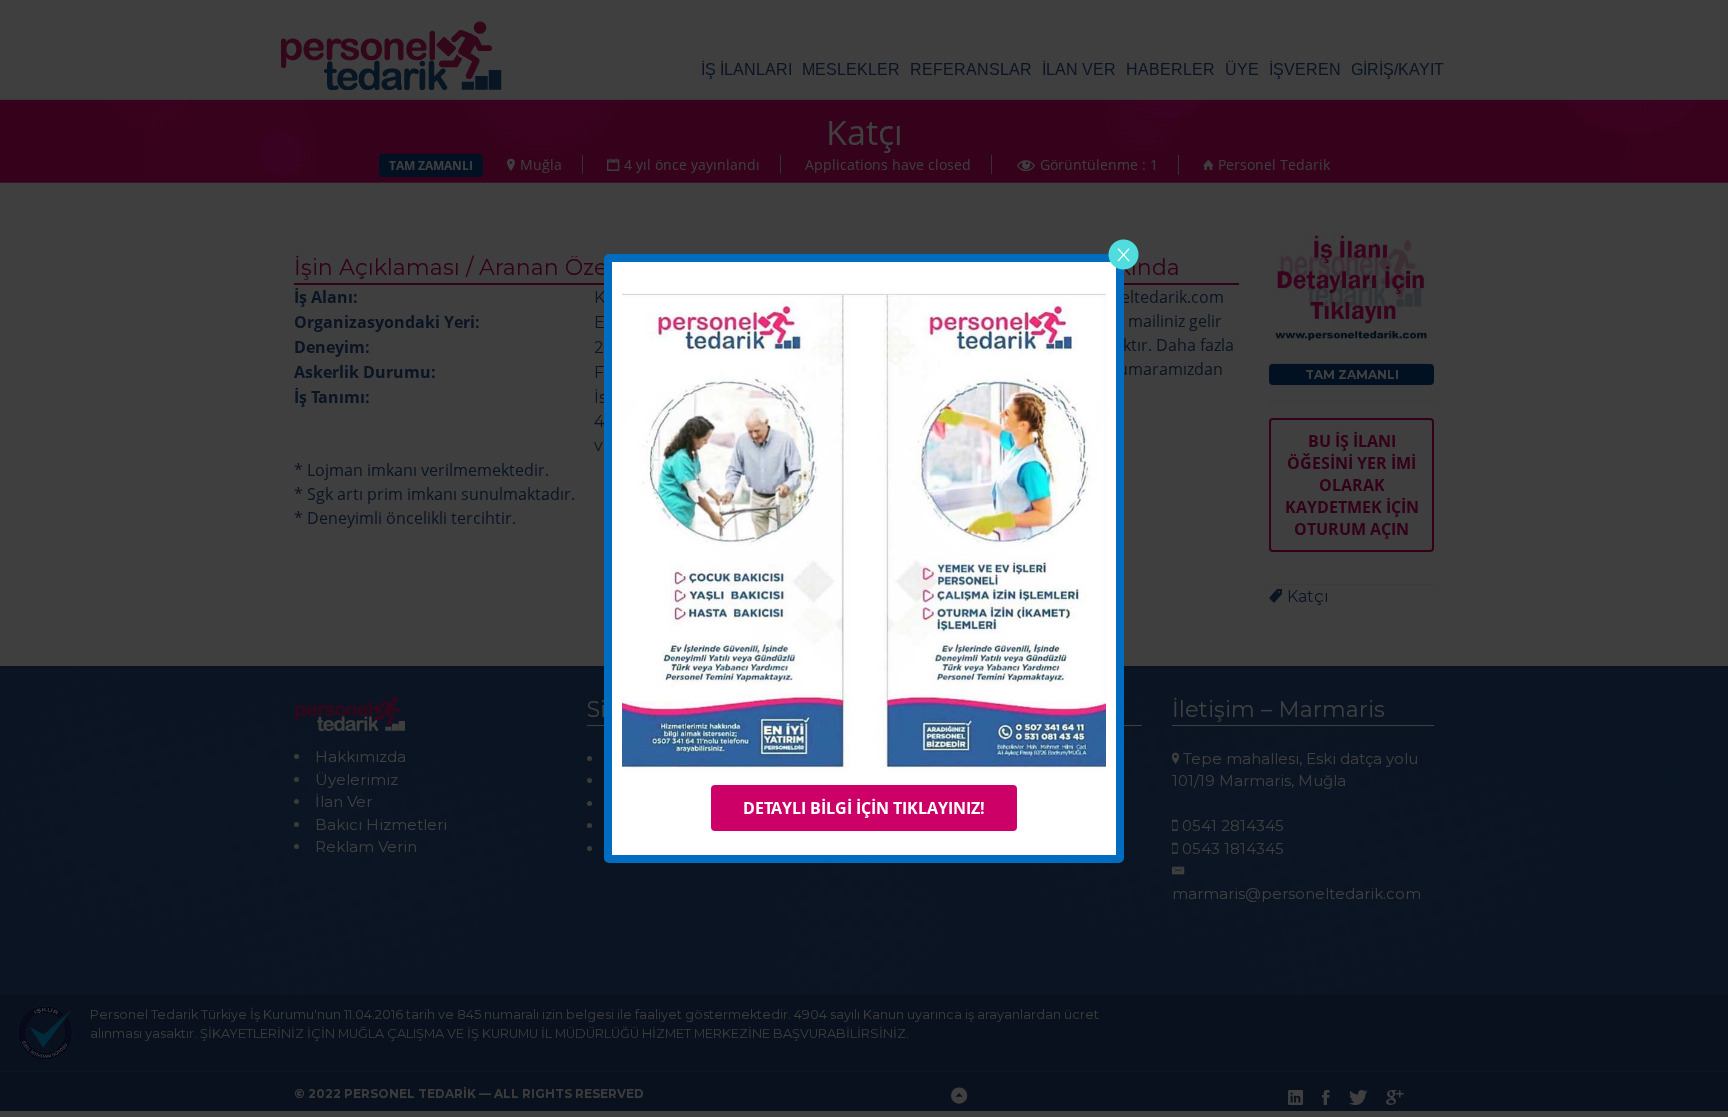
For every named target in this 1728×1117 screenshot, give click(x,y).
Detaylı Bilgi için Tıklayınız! (864, 808)
